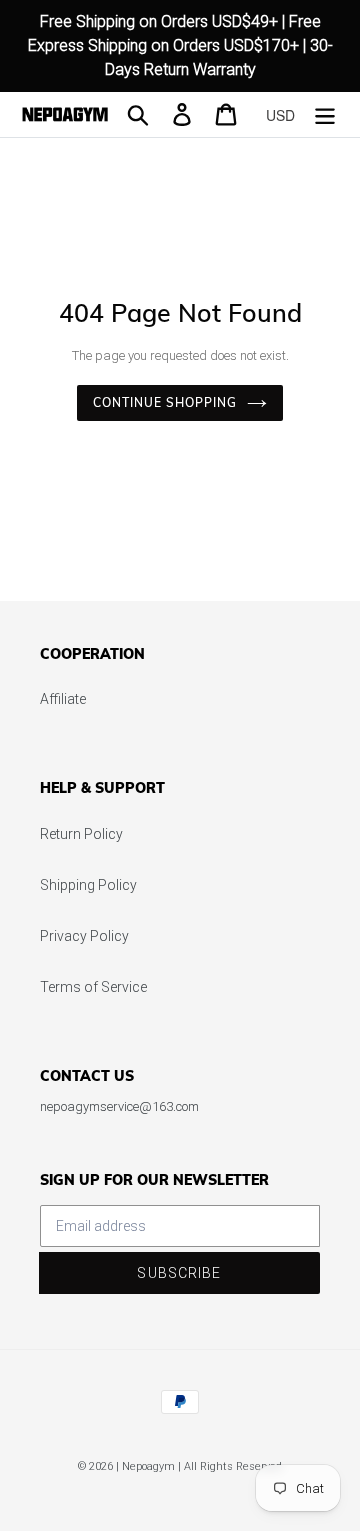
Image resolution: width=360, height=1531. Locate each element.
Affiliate (63, 699)
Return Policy (81, 834)
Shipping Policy (88, 885)
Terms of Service (93, 987)
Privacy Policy (84, 936)
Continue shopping (164, 402)
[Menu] (325, 114)
